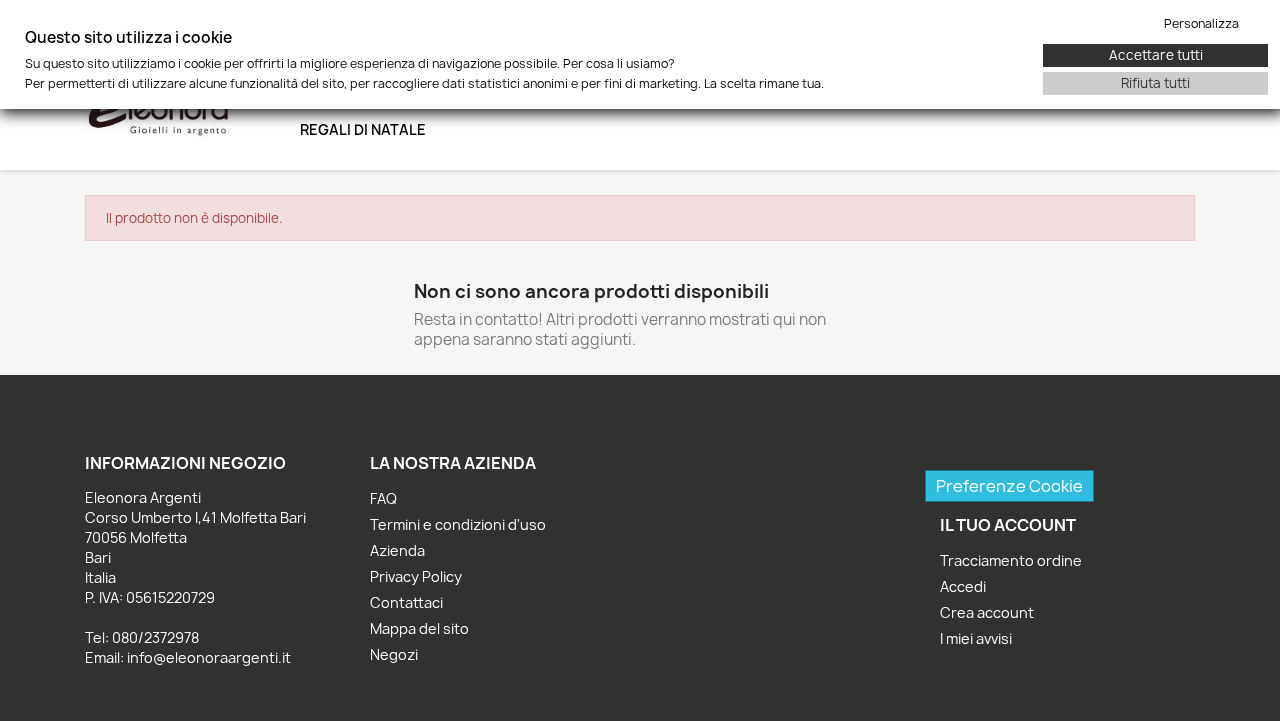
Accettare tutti (1156, 55)
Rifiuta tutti (1155, 83)
